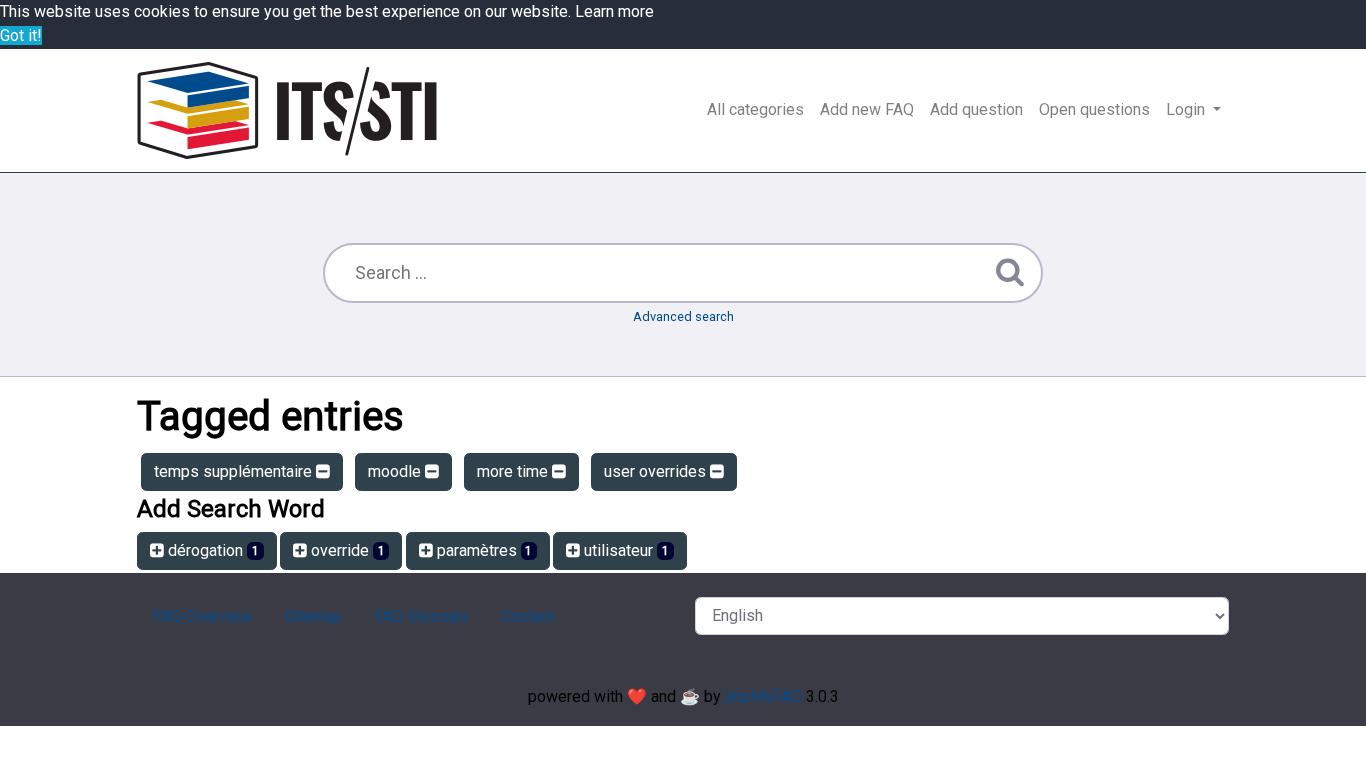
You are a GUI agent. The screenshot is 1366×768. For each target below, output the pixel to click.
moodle (396, 471)
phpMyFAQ (763, 696)
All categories (755, 109)
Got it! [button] (21, 35)
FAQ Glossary (421, 616)
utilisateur (624, 550)
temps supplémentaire (235, 471)
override (346, 550)
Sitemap (313, 616)
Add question (976, 109)
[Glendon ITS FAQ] (287, 110)
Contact (527, 616)
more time (514, 471)
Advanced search (683, 316)
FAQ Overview (202, 616)
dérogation (211, 550)
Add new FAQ (867, 109)
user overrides (657, 471)
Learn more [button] (614, 11)
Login (1187, 109)
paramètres (483, 550)
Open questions (1094, 109)
